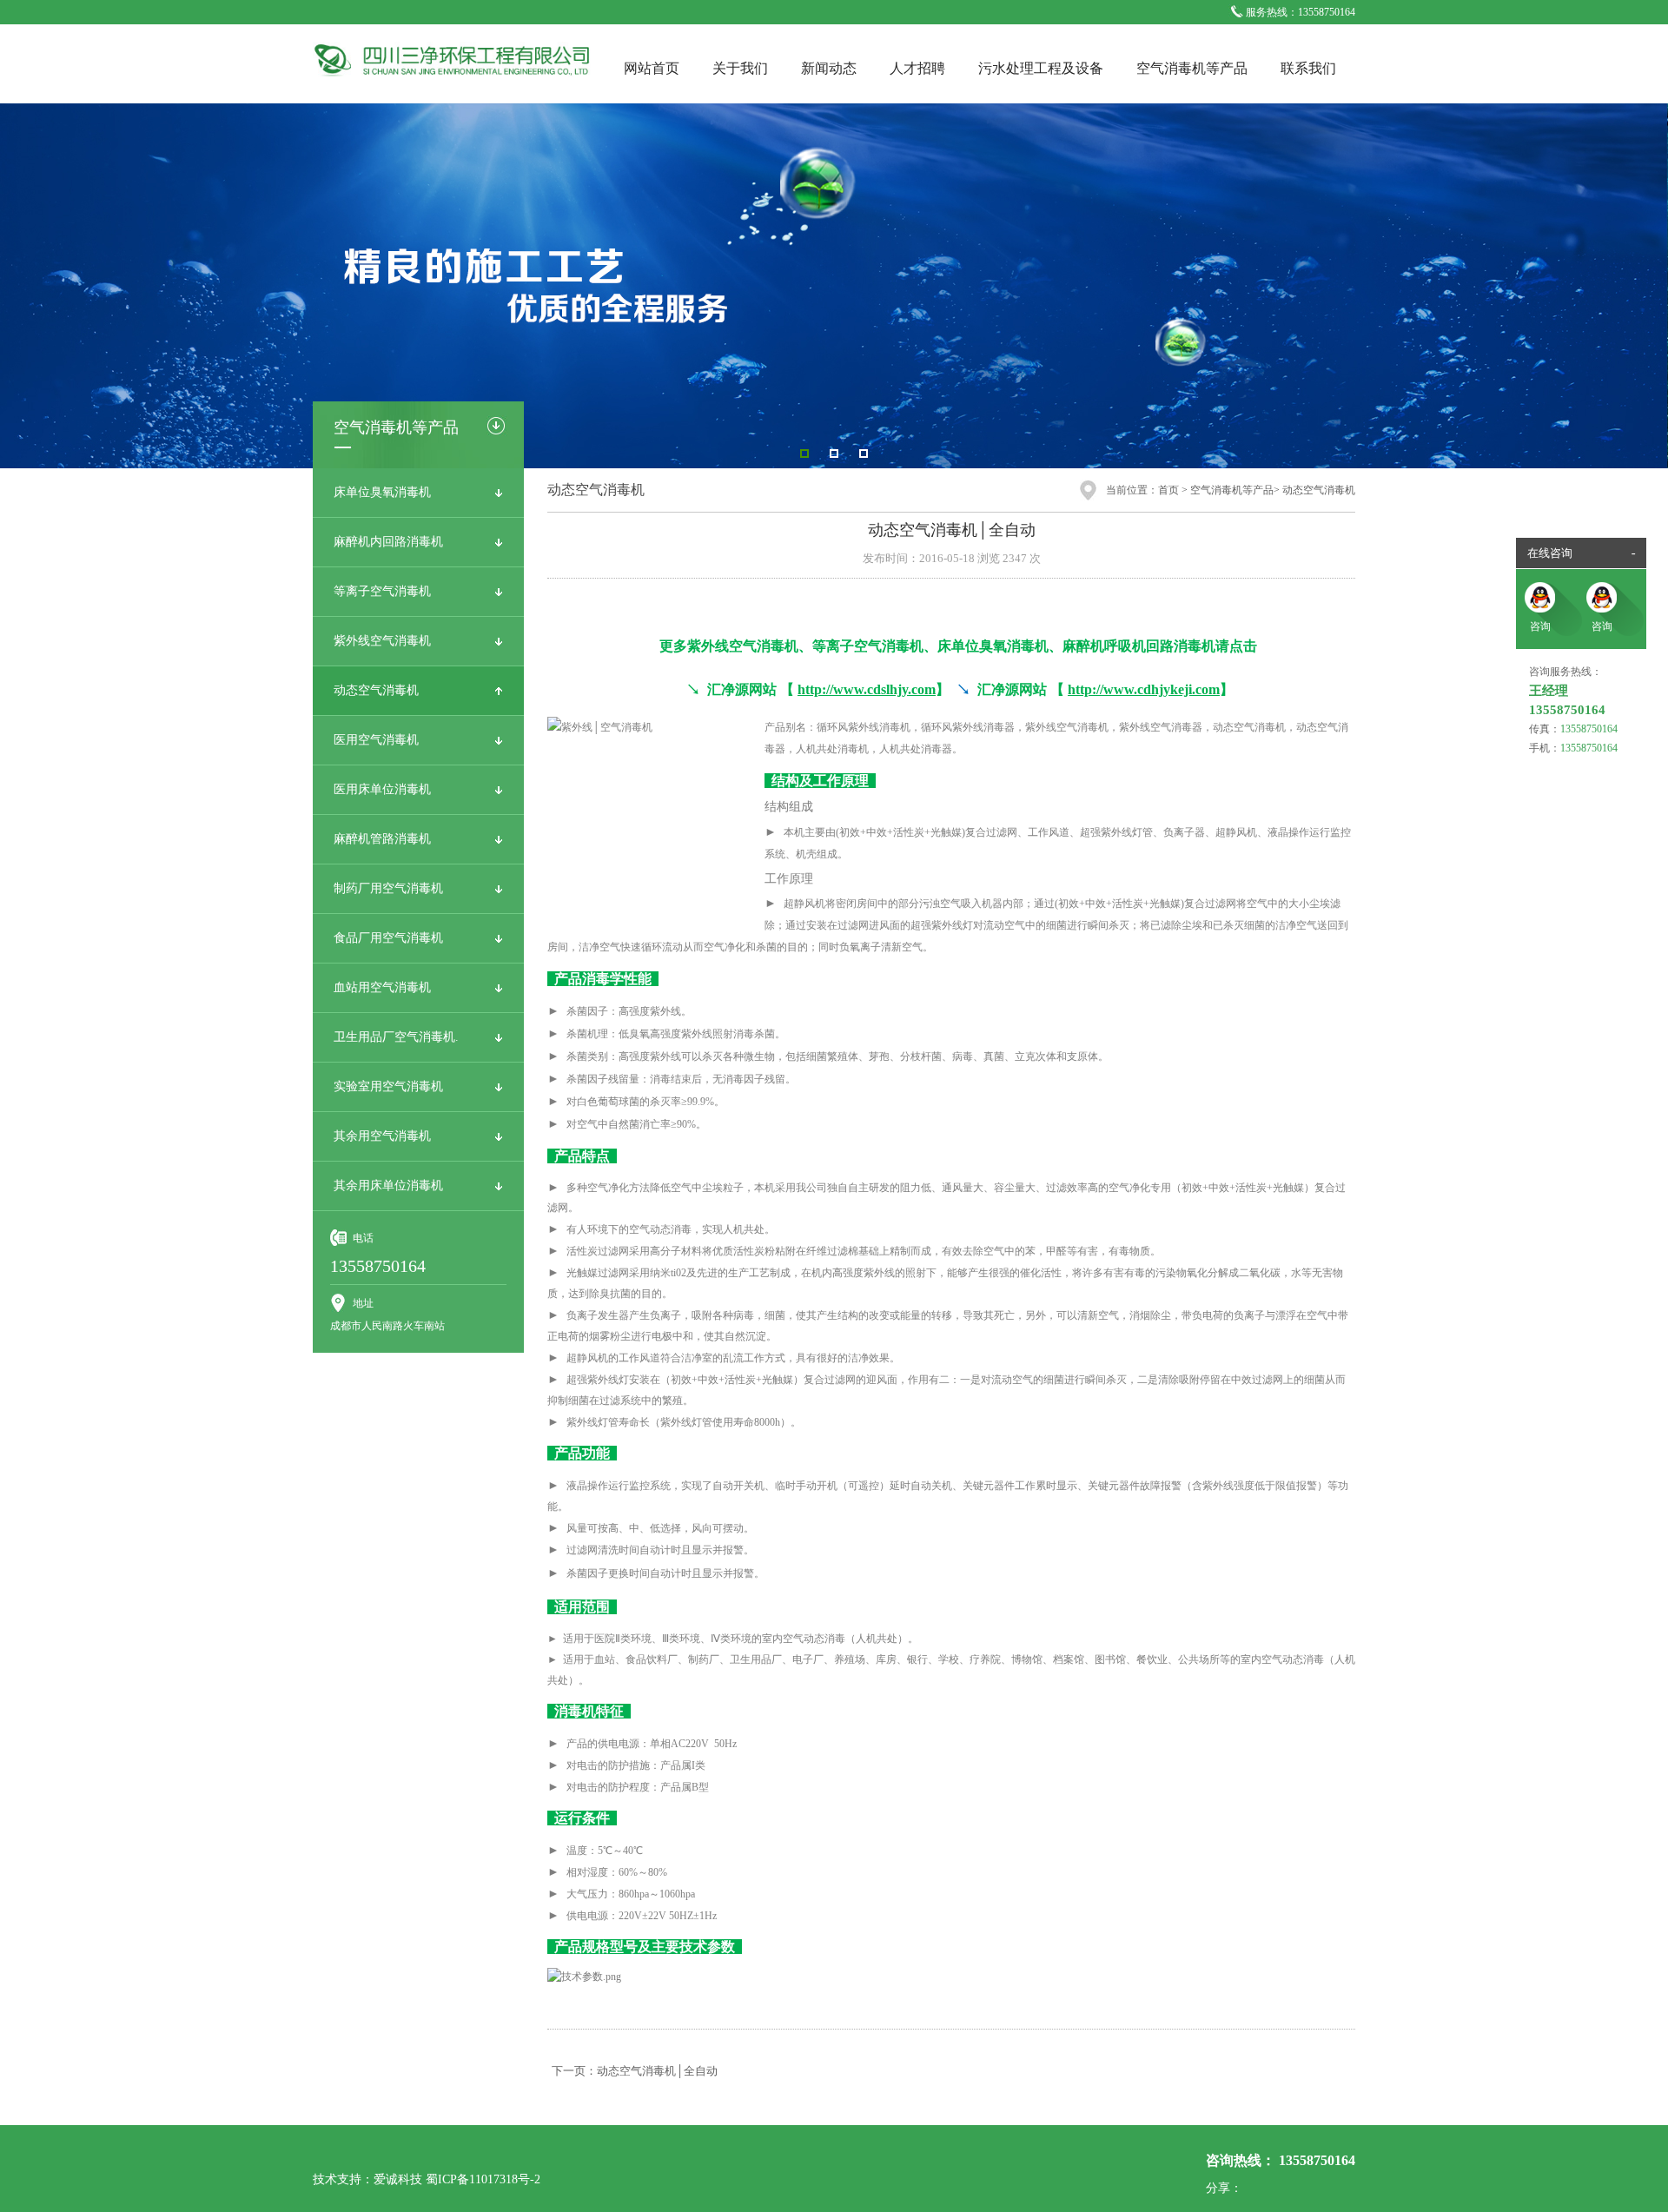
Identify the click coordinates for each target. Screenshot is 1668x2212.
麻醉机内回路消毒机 (388, 542)
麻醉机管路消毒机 (382, 839)
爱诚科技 (398, 2179)
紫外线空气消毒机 (382, 641)
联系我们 (1308, 68)
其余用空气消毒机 (382, 1136)
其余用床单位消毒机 (388, 1185)
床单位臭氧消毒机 (382, 492)
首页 (1168, 490)
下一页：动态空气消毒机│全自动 (635, 2071)
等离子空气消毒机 (382, 591)
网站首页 (652, 68)
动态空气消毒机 (376, 690)
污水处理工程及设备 (1041, 68)
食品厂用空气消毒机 (388, 938)
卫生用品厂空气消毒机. (396, 1037)
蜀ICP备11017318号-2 (483, 2179)
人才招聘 (917, 68)
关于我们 (740, 68)
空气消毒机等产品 (1192, 68)
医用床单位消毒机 (382, 789)
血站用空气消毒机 (382, 987)
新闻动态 (829, 68)
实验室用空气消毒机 (388, 1086)
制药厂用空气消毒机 (388, 888)
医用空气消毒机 (376, 740)
